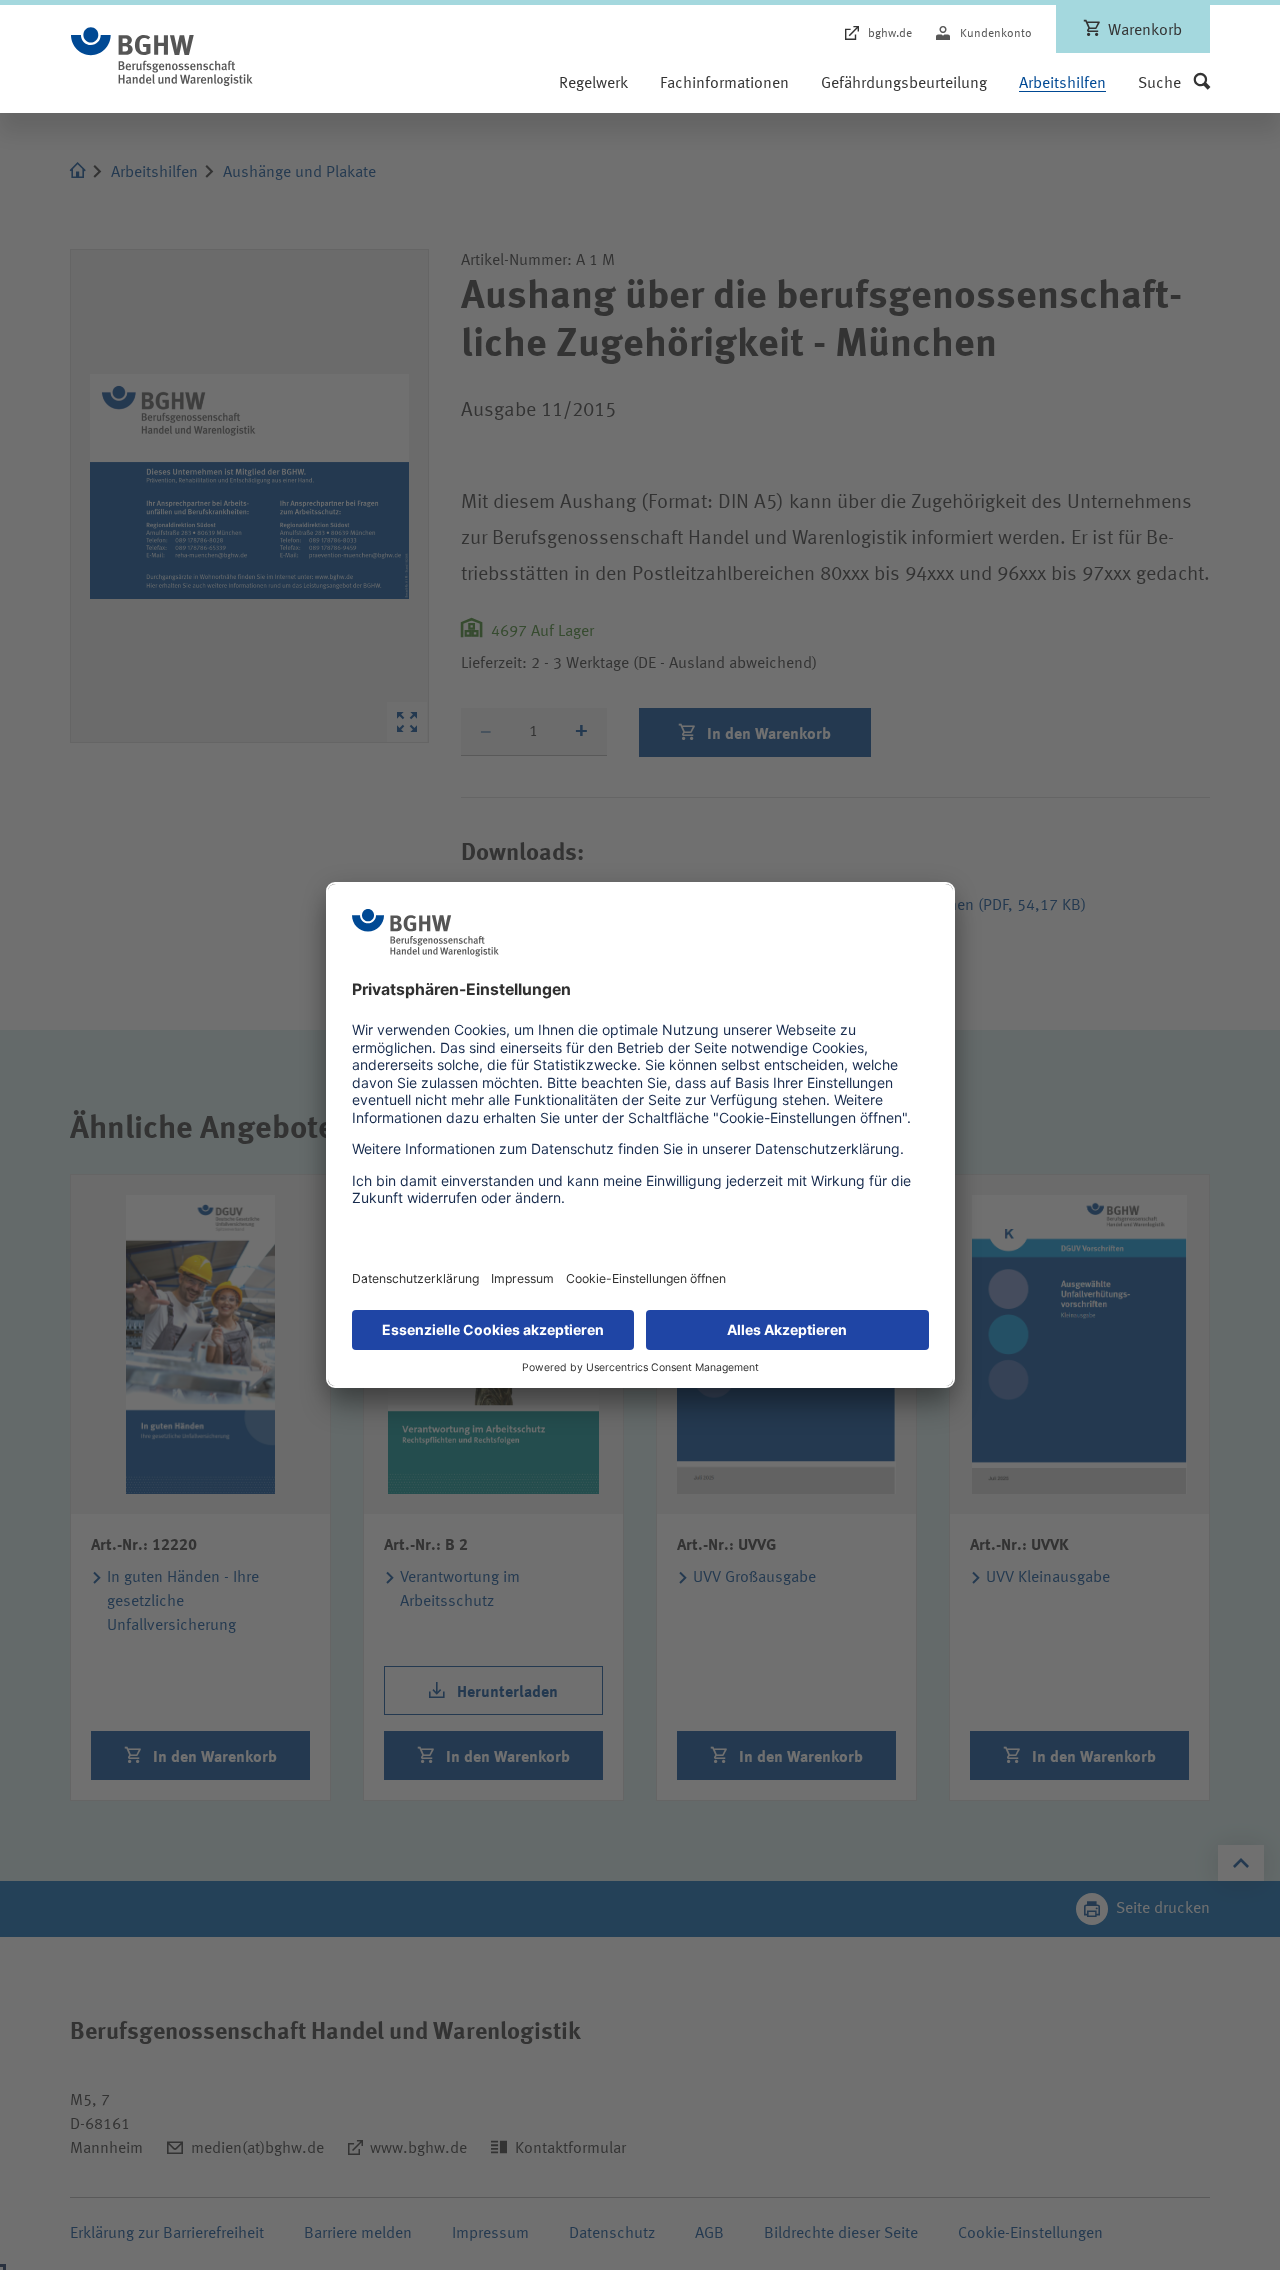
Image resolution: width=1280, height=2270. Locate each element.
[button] (1174, 84)
